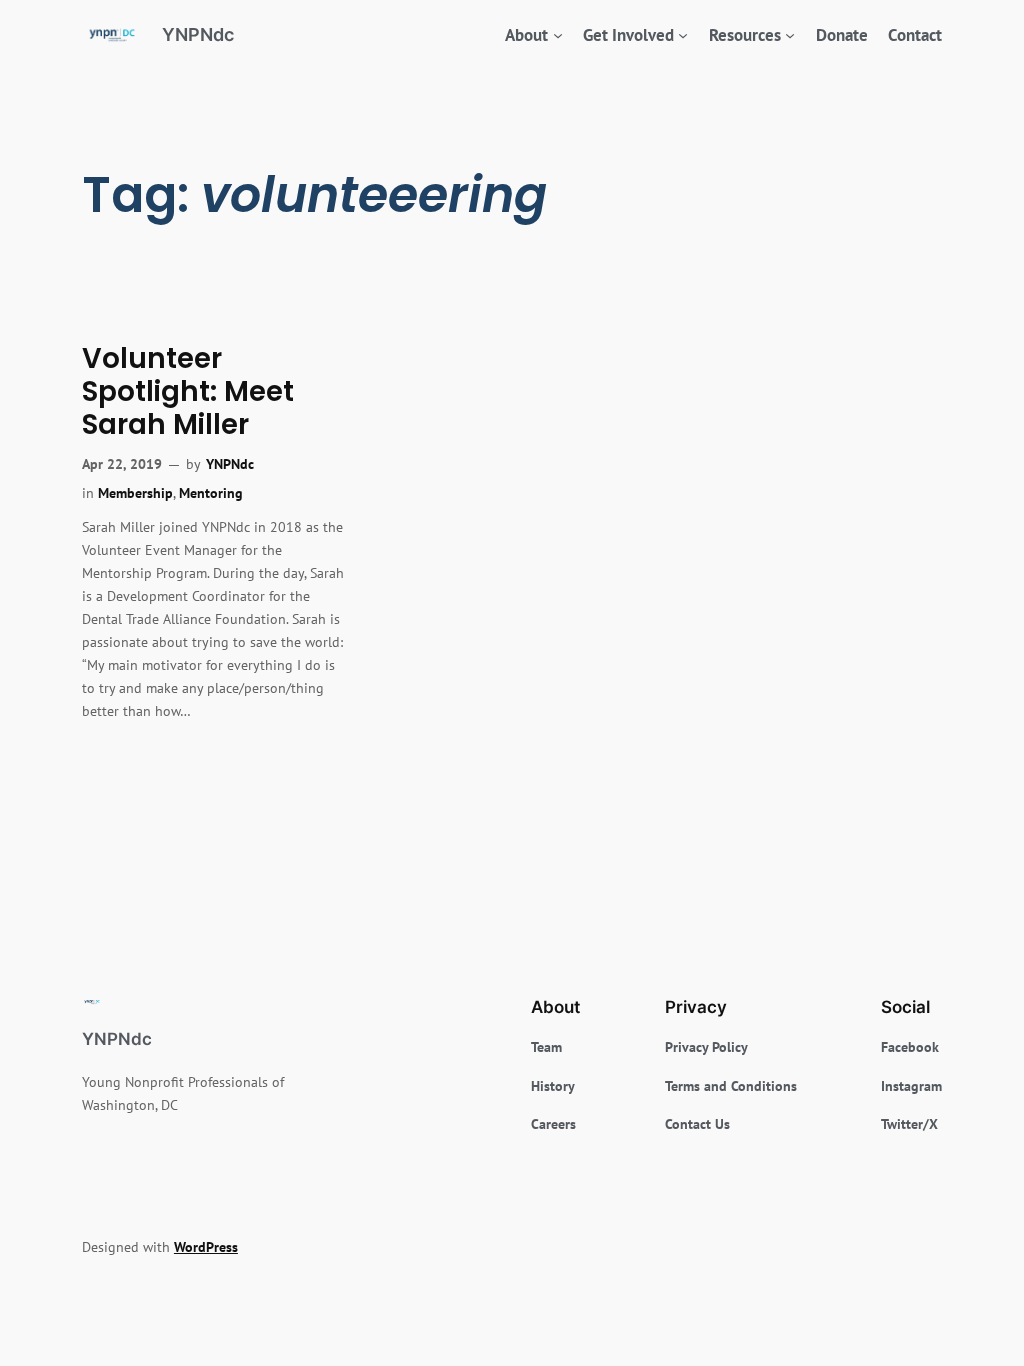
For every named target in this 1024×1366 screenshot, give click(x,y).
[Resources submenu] (790, 35)
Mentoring (211, 492)
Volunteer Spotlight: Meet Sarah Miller (188, 391)
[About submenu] (558, 35)
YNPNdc (198, 34)
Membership (135, 492)
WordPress (206, 1246)
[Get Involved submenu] (683, 35)
